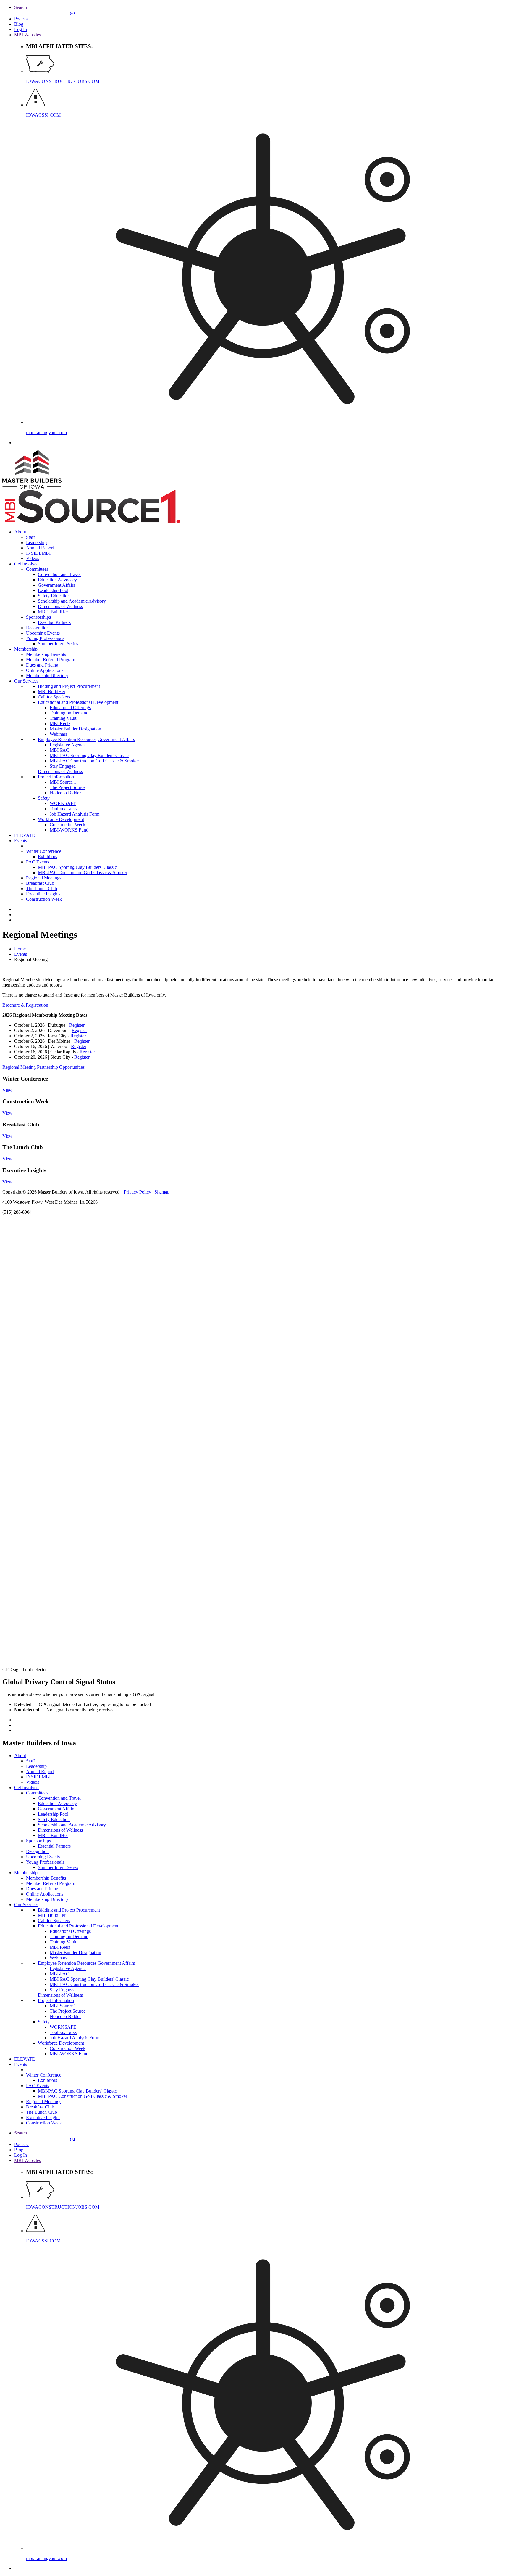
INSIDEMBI (38, 553)
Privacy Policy (138, 1192)
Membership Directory (47, 676)
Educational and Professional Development (78, 702)
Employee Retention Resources (67, 739)
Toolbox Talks (63, 809)
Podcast (21, 19)
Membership (26, 649)
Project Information (56, 777)
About (20, 532)
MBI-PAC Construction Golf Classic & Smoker (94, 761)
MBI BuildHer (52, 692)
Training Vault (63, 718)
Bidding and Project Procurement (69, 686)
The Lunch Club (42, 888)
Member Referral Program (51, 660)
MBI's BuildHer (53, 612)
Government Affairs (56, 585)
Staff (30, 537)
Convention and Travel (59, 574)
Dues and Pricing (42, 665)
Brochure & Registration (25, 1005)
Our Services (26, 681)
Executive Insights (43, 894)
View (7, 1090)
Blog (19, 24)
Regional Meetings (44, 878)
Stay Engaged (63, 766)
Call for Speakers (54, 697)
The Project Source (68, 787)
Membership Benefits (46, 654)
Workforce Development (61, 819)
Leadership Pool (53, 590)
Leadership (36, 542)
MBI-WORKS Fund (69, 830)
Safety (44, 798)
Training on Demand (69, 713)
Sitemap (162, 1192)
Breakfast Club (40, 883)
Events (21, 841)
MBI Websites (28, 35)
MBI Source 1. (64, 782)
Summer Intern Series (58, 644)
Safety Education (54, 596)
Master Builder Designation (75, 729)
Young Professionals (45, 638)
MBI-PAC (59, 750)
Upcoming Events (43, 633)
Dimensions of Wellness (60, 606)
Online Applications (45, 670)
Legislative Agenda (68, 745)
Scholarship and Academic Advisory (72, 601)
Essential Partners (54, 622)
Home (20, 949)
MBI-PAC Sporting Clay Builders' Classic (89, 755)
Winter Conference (44, 851)
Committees (37, 569)
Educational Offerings (70, 708)
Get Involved (26, 564)
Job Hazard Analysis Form (75, 814)
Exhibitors (47, 857)
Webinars (58, 734)
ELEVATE (25, 835)
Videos (33, 558)
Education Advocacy (57, 580)
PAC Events (38, 862)
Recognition (37, 628)
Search (21, 7)
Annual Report (40, 548)
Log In (21, 29)
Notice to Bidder (65, 793)
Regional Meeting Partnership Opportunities (43, 1067)
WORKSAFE (63, 803)
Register (77, 1025)
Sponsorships (38, 617)
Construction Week (68, 825)
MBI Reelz (60, 723)
